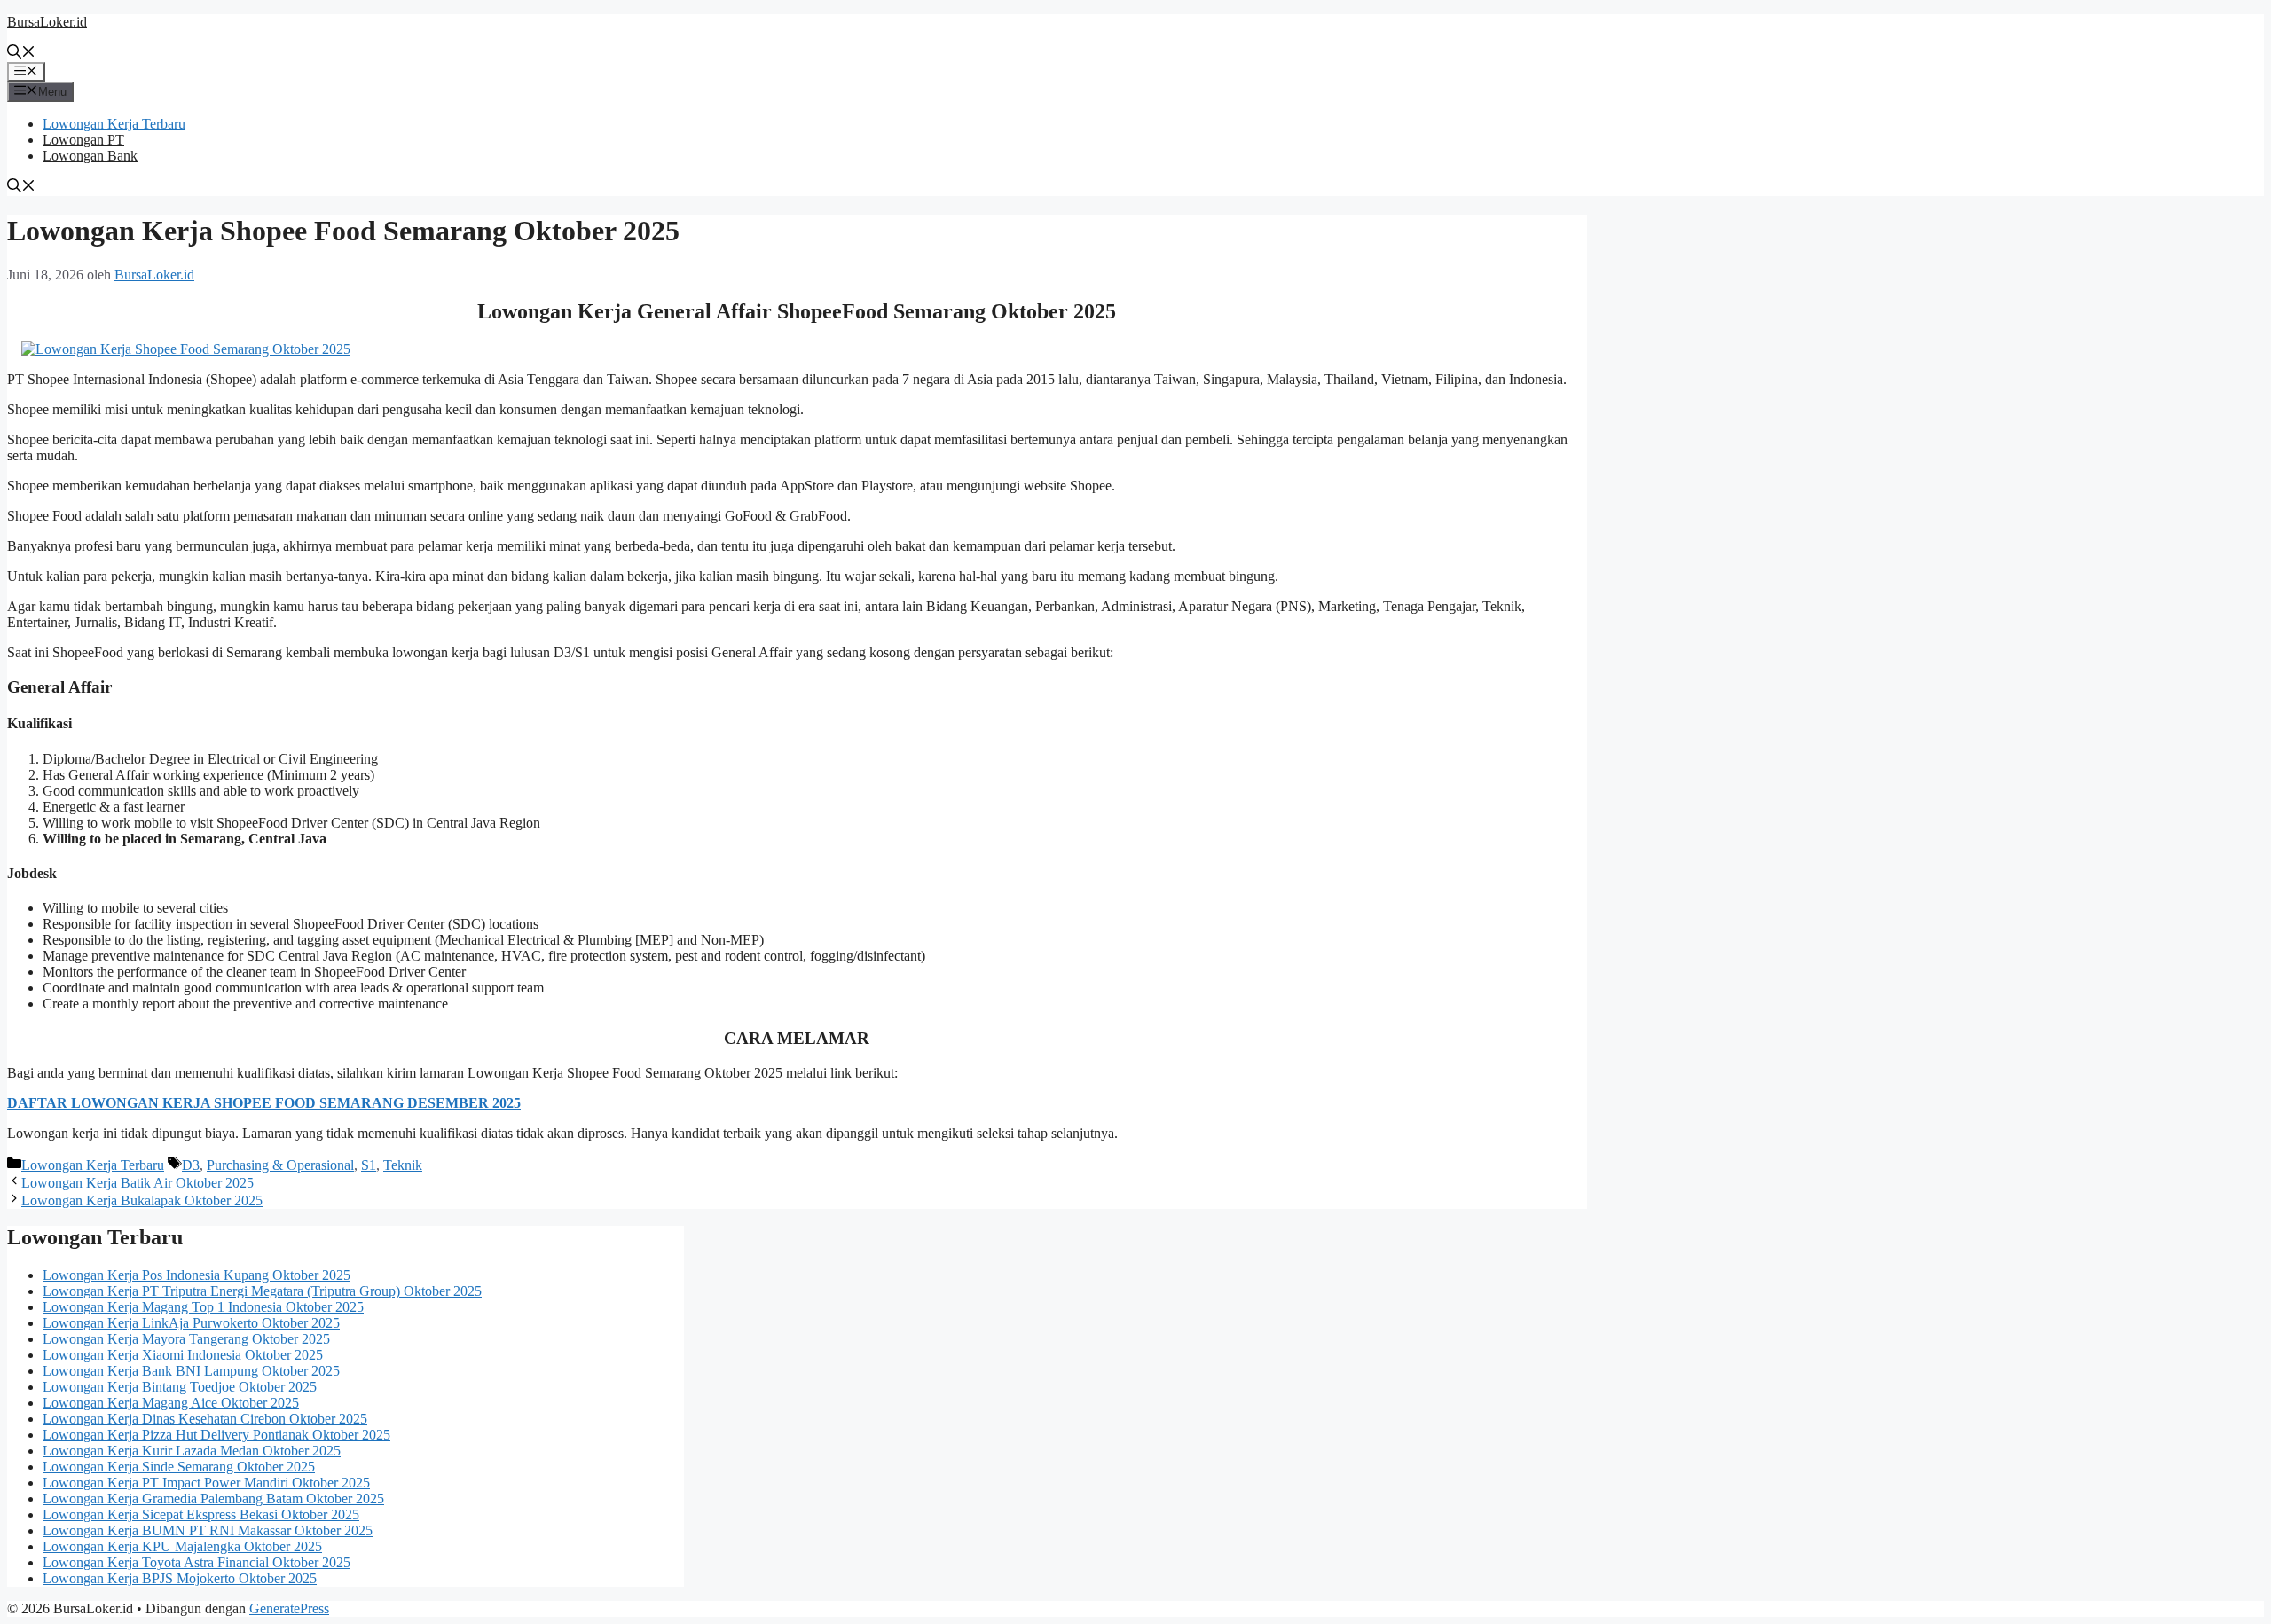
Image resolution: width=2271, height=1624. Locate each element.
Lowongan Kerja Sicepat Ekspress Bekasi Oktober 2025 (201, 1514)
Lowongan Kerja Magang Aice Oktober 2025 (171, 1403)
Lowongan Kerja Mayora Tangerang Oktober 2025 (186, 1339)
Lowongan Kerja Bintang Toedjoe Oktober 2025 (180, 1387)
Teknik (403, 1165)
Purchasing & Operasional (280, 1165)
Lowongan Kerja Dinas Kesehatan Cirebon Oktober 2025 (205, 1419)
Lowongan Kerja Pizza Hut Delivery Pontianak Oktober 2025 (216, 1435)
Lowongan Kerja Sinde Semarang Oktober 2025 (179, 1467)
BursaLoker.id (47, 22)
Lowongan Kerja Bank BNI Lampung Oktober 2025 (191, 1371)
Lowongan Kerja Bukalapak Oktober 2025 (142, 1200)
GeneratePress (289, 1608)
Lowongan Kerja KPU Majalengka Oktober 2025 (182, 1546)
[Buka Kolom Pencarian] (21, 54)
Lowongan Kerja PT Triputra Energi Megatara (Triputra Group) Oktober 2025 (262, 1291)
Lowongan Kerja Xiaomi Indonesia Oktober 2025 (183, 1355)
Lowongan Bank (90, 156)
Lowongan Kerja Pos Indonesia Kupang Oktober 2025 (196, 1275)
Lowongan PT (83, 140)
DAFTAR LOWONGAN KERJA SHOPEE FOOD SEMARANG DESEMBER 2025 (264, 1103)
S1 (369, 1165)
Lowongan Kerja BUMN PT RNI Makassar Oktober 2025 (208, 1530)
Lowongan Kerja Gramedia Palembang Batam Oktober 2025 (213, 1498)
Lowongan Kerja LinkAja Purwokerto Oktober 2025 (191, 1323)
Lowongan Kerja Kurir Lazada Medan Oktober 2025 (192, 1451)
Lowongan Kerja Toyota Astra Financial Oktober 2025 (196, 1562)
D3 (191, 1165)
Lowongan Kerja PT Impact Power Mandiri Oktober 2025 (206, 1483)
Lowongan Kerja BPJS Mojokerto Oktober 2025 (180, 1578)
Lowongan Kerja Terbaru (114, 124)
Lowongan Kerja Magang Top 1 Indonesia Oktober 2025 (203, 1307)
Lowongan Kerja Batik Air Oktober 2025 (138, 1183)
